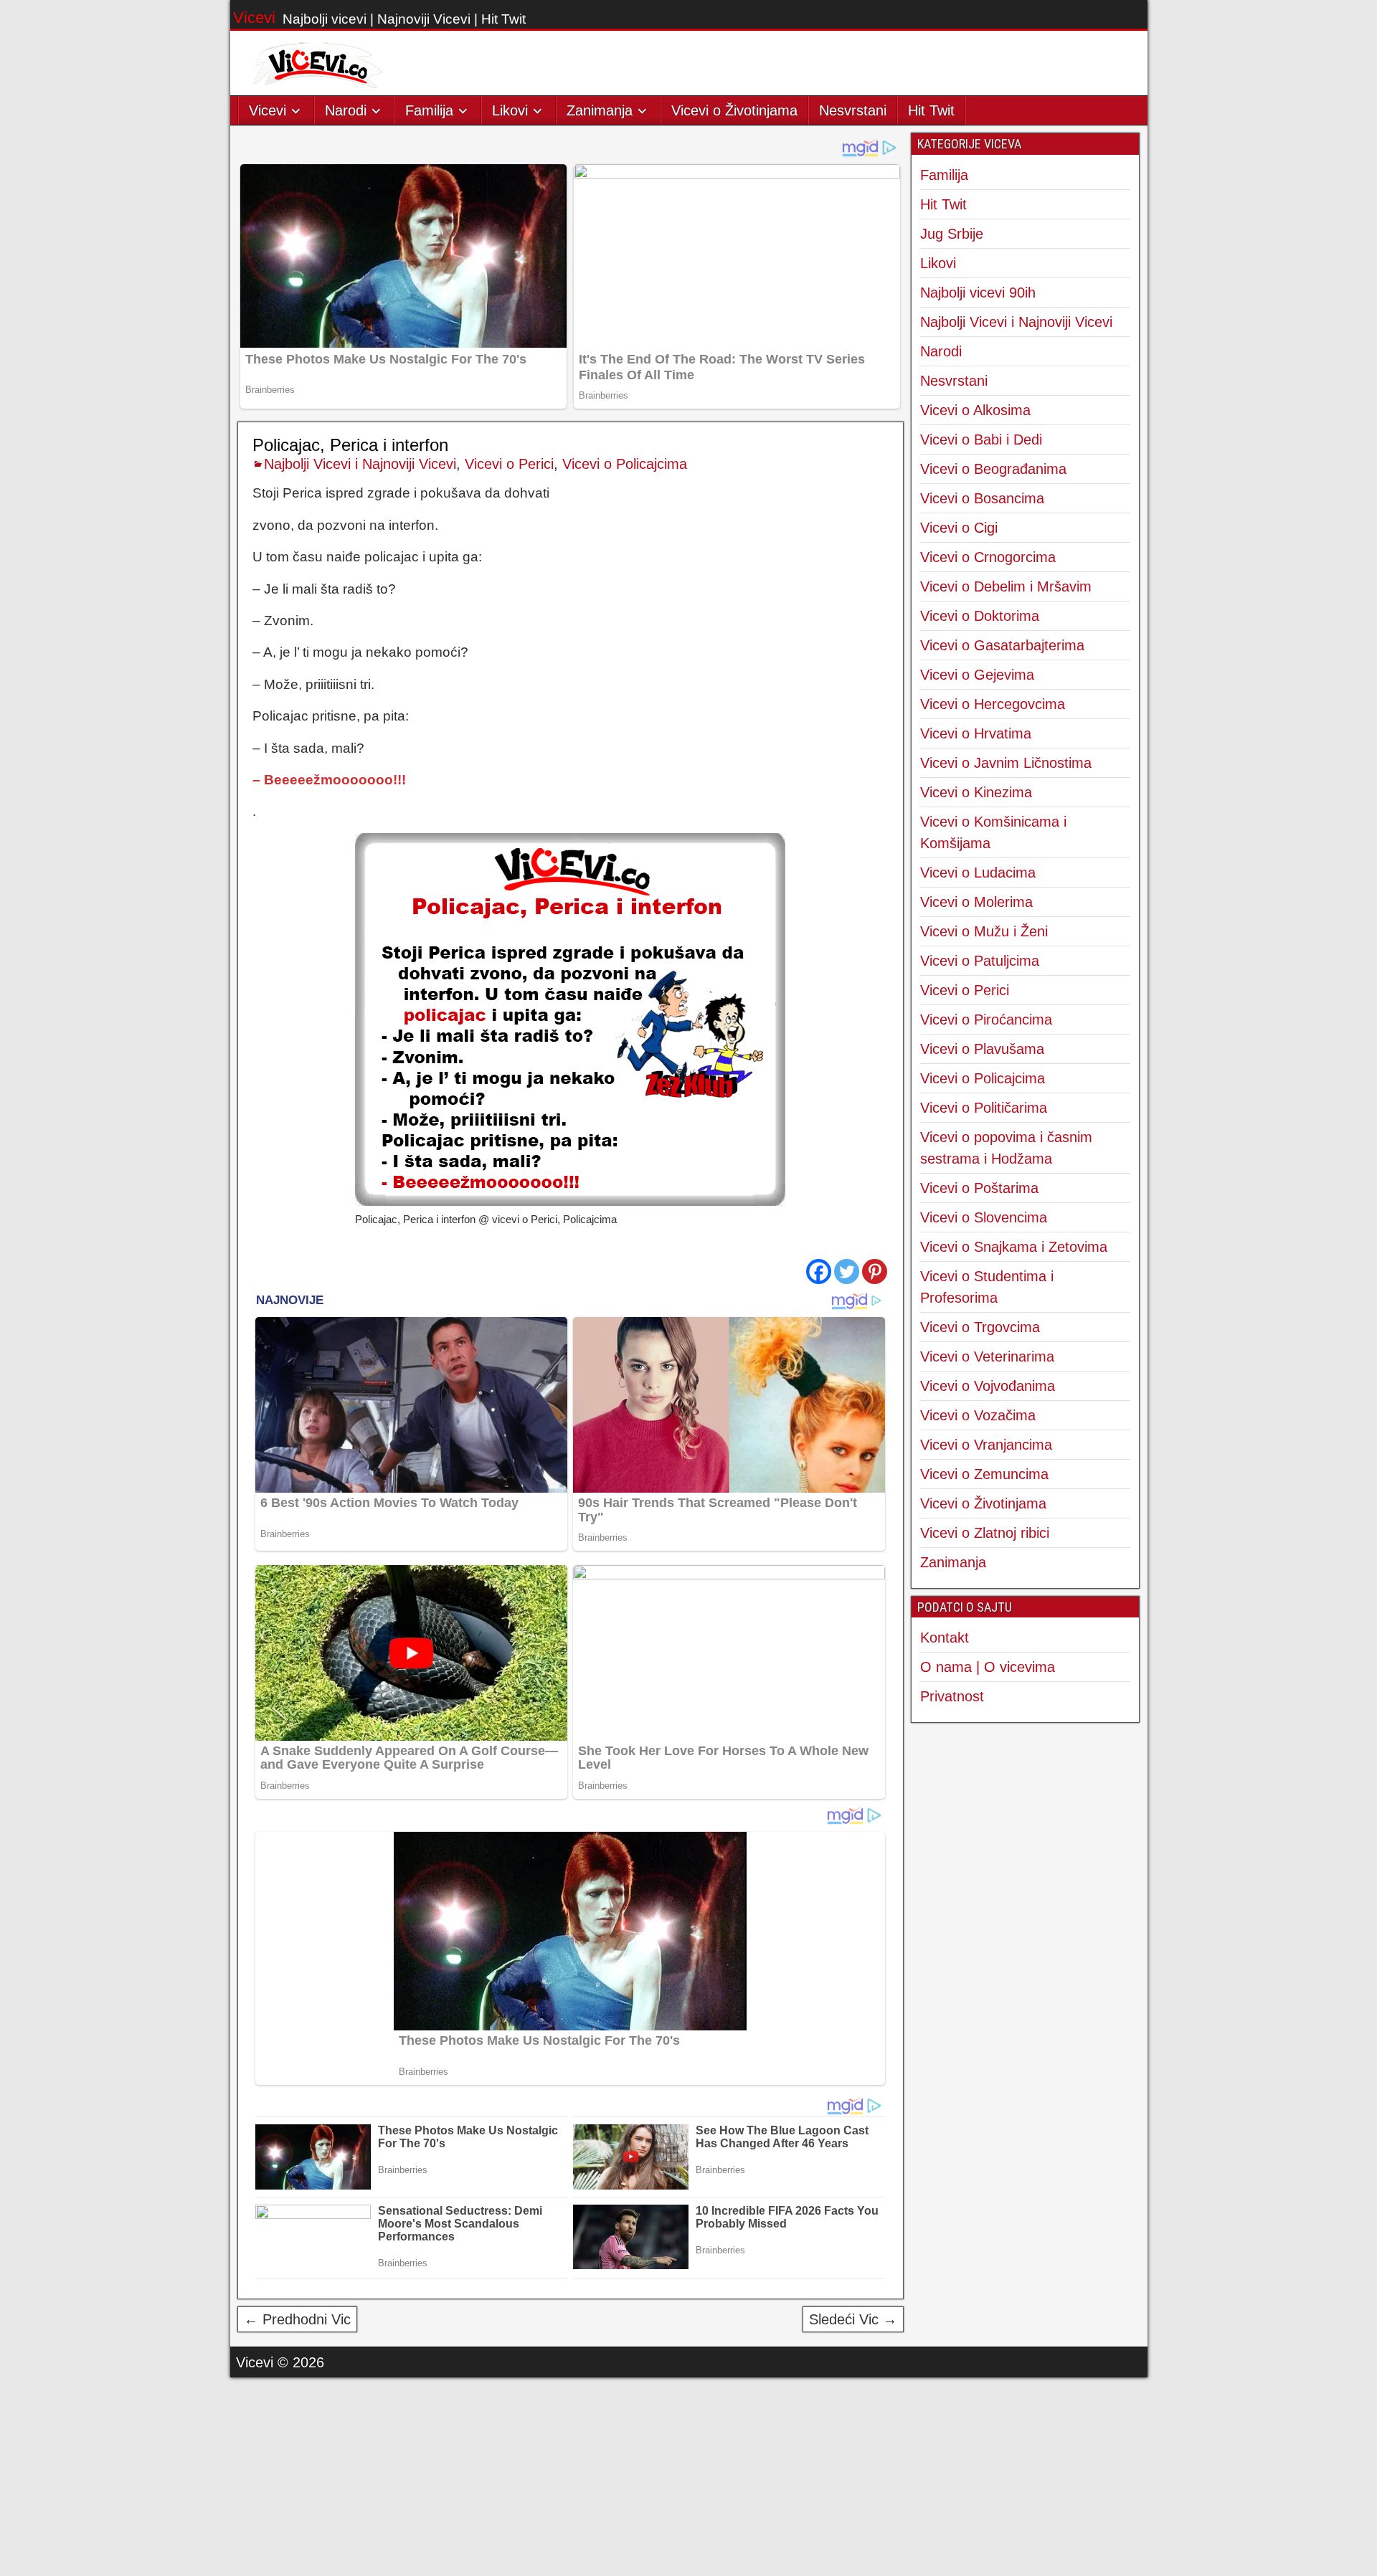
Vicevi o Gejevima (977, 675)
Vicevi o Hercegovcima (993, 704)
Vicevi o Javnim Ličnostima (1006, 763)
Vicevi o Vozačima (978, 1415)
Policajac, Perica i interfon (350, 445)
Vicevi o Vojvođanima (988, 1386)
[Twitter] (847, 1272)
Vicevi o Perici (509, 464)
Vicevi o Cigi (959, 528)
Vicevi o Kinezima (976, 792)
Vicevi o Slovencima (984, 1217)
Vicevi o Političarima (984, 1108)
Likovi (510, 110)
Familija (429, 110)
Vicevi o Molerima (976, 902)
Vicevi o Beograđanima (993, 469)
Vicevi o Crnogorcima (988, 557)
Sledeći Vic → (853, 2319)
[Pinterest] (875, 1272)
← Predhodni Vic (297, 2319)
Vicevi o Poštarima (979, 1188)
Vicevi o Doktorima (980, 616)
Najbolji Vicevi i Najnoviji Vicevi (360, 464)
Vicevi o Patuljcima (980, 961)
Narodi (346, 110)
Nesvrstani (853, 110)
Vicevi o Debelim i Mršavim (1006, 586)
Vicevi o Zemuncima (984, 1474)
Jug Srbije (952, 234)
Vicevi (254, 18)
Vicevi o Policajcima (625, 464)
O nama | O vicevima (988, 1667)
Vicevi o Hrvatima (976, 733)
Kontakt (945, 1638)
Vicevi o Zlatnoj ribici (985, 1533)
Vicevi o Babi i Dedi (981, 439)
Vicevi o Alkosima (975, 410)
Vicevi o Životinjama (734, 110)
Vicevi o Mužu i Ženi (984, 931)
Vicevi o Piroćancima (986, 1020)
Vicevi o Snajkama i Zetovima (1014, 1247)
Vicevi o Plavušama (982, 1049)
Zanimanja (600, 110)
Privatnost (952, 1696)
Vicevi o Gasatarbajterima (1002, 645)
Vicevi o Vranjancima (986, 1445)
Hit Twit (931, 110)
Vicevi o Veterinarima (987, 1356)
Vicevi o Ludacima (978, 873)
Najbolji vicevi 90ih (978, 293)
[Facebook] (819, 1272)
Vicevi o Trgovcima (980, 1327)
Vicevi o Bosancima (982, 498)
